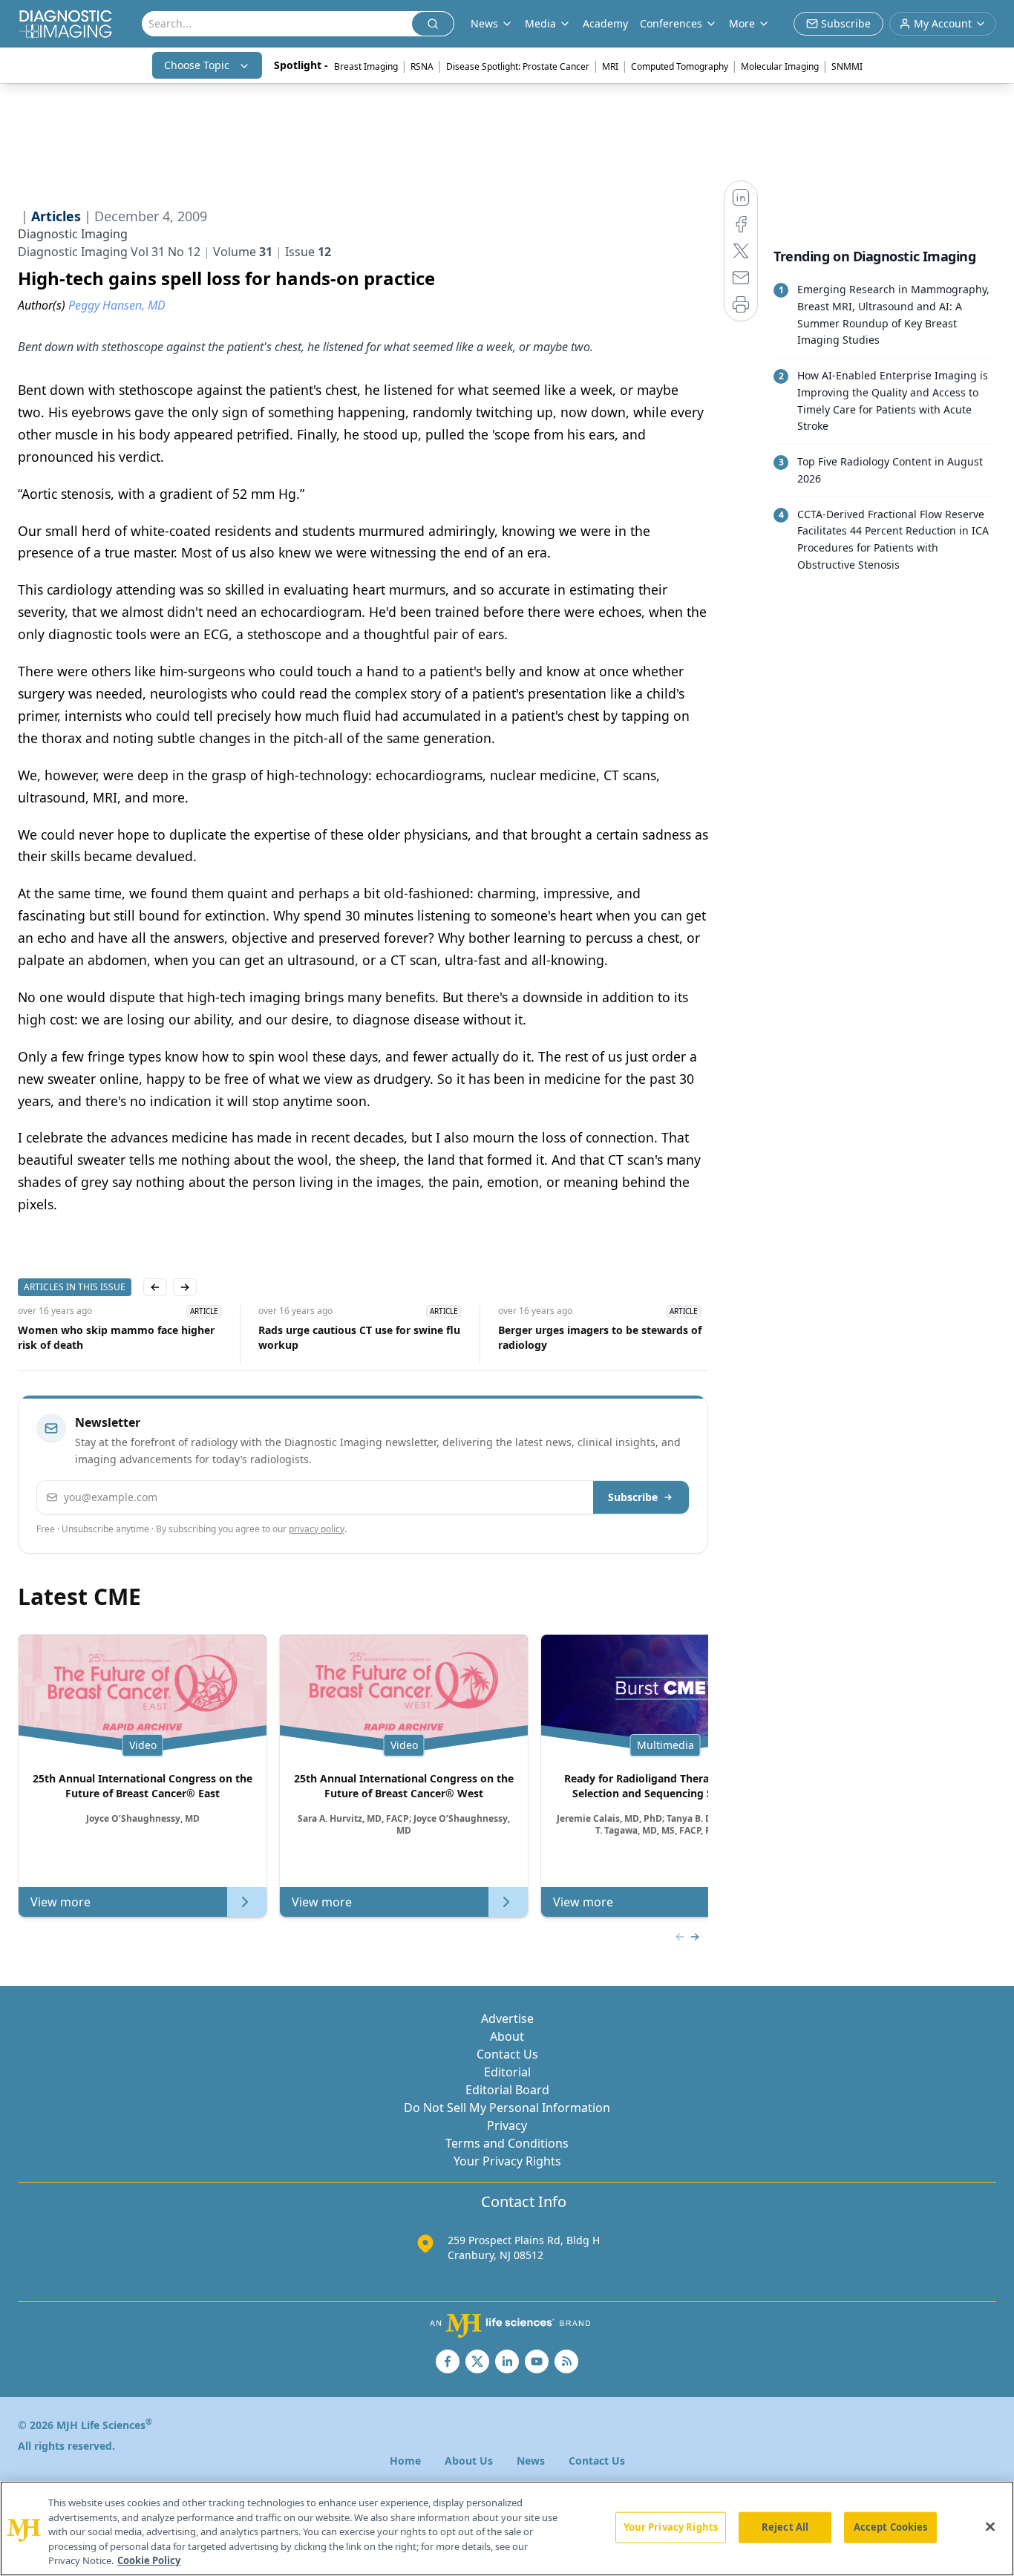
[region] (507, 2528)
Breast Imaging (366, 66)
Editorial (507, 2072)
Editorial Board (507, 2090)
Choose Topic (197, 65)
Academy (605, 23)
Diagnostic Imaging (73, 234)
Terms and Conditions (507, 2143)
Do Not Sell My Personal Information (507, 2108)
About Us (469, 2461)
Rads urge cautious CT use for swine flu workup (359, 1337)
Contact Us (507, 2054)
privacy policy (317, 1529)
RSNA (422, 66)
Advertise (507, 2018)
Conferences (671, 23)
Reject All (785, 2527)
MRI (610, 66)
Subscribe (633, 1497)
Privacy (507, 2125)
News (531, 2461)
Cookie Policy (149, 2560)
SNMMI (847, 66)
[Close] (990, 2527)
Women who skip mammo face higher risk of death (116, 1337)
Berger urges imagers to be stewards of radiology (600, 1337)
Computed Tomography (680, 66)
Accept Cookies (891, 2527)
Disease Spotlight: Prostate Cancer (518, 66)
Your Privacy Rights (507, 2161)
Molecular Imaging (780, 66)
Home (405, 2461)
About (507, 2036)
